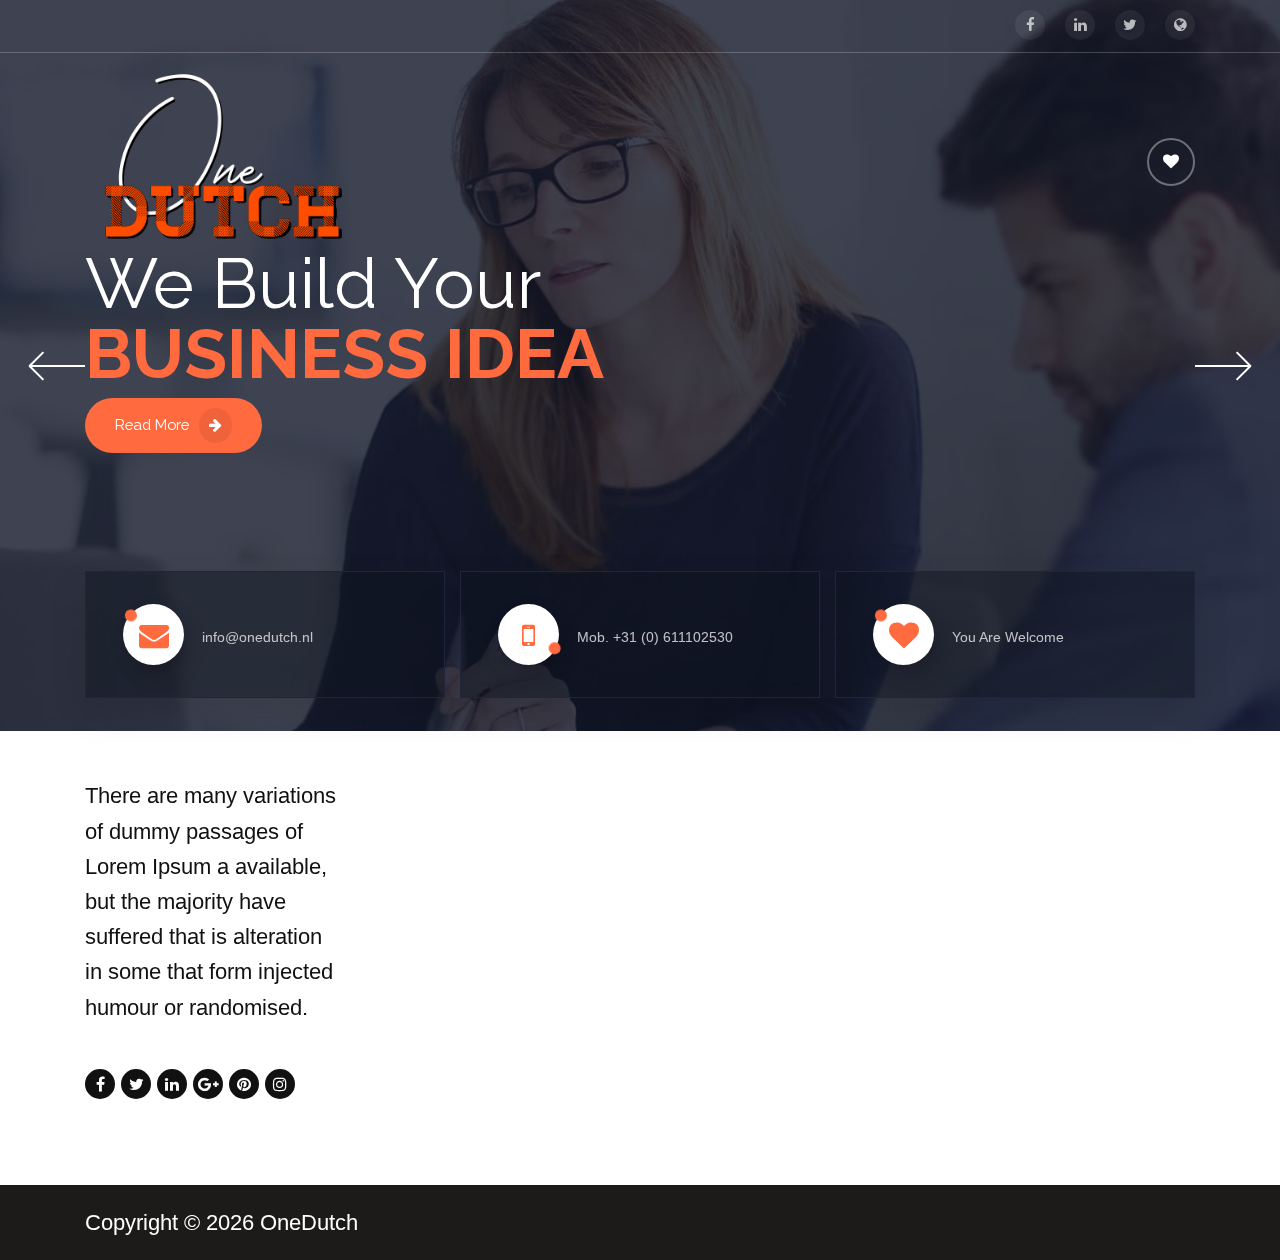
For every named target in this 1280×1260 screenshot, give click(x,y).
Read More (152, 424)
